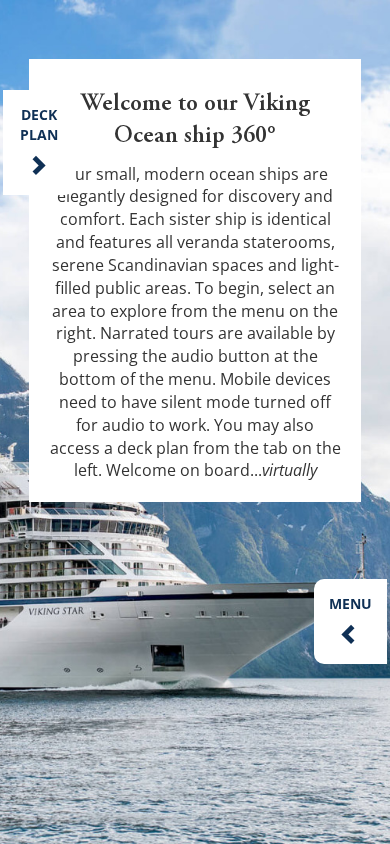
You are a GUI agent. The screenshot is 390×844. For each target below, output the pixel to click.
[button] (350, 621)
